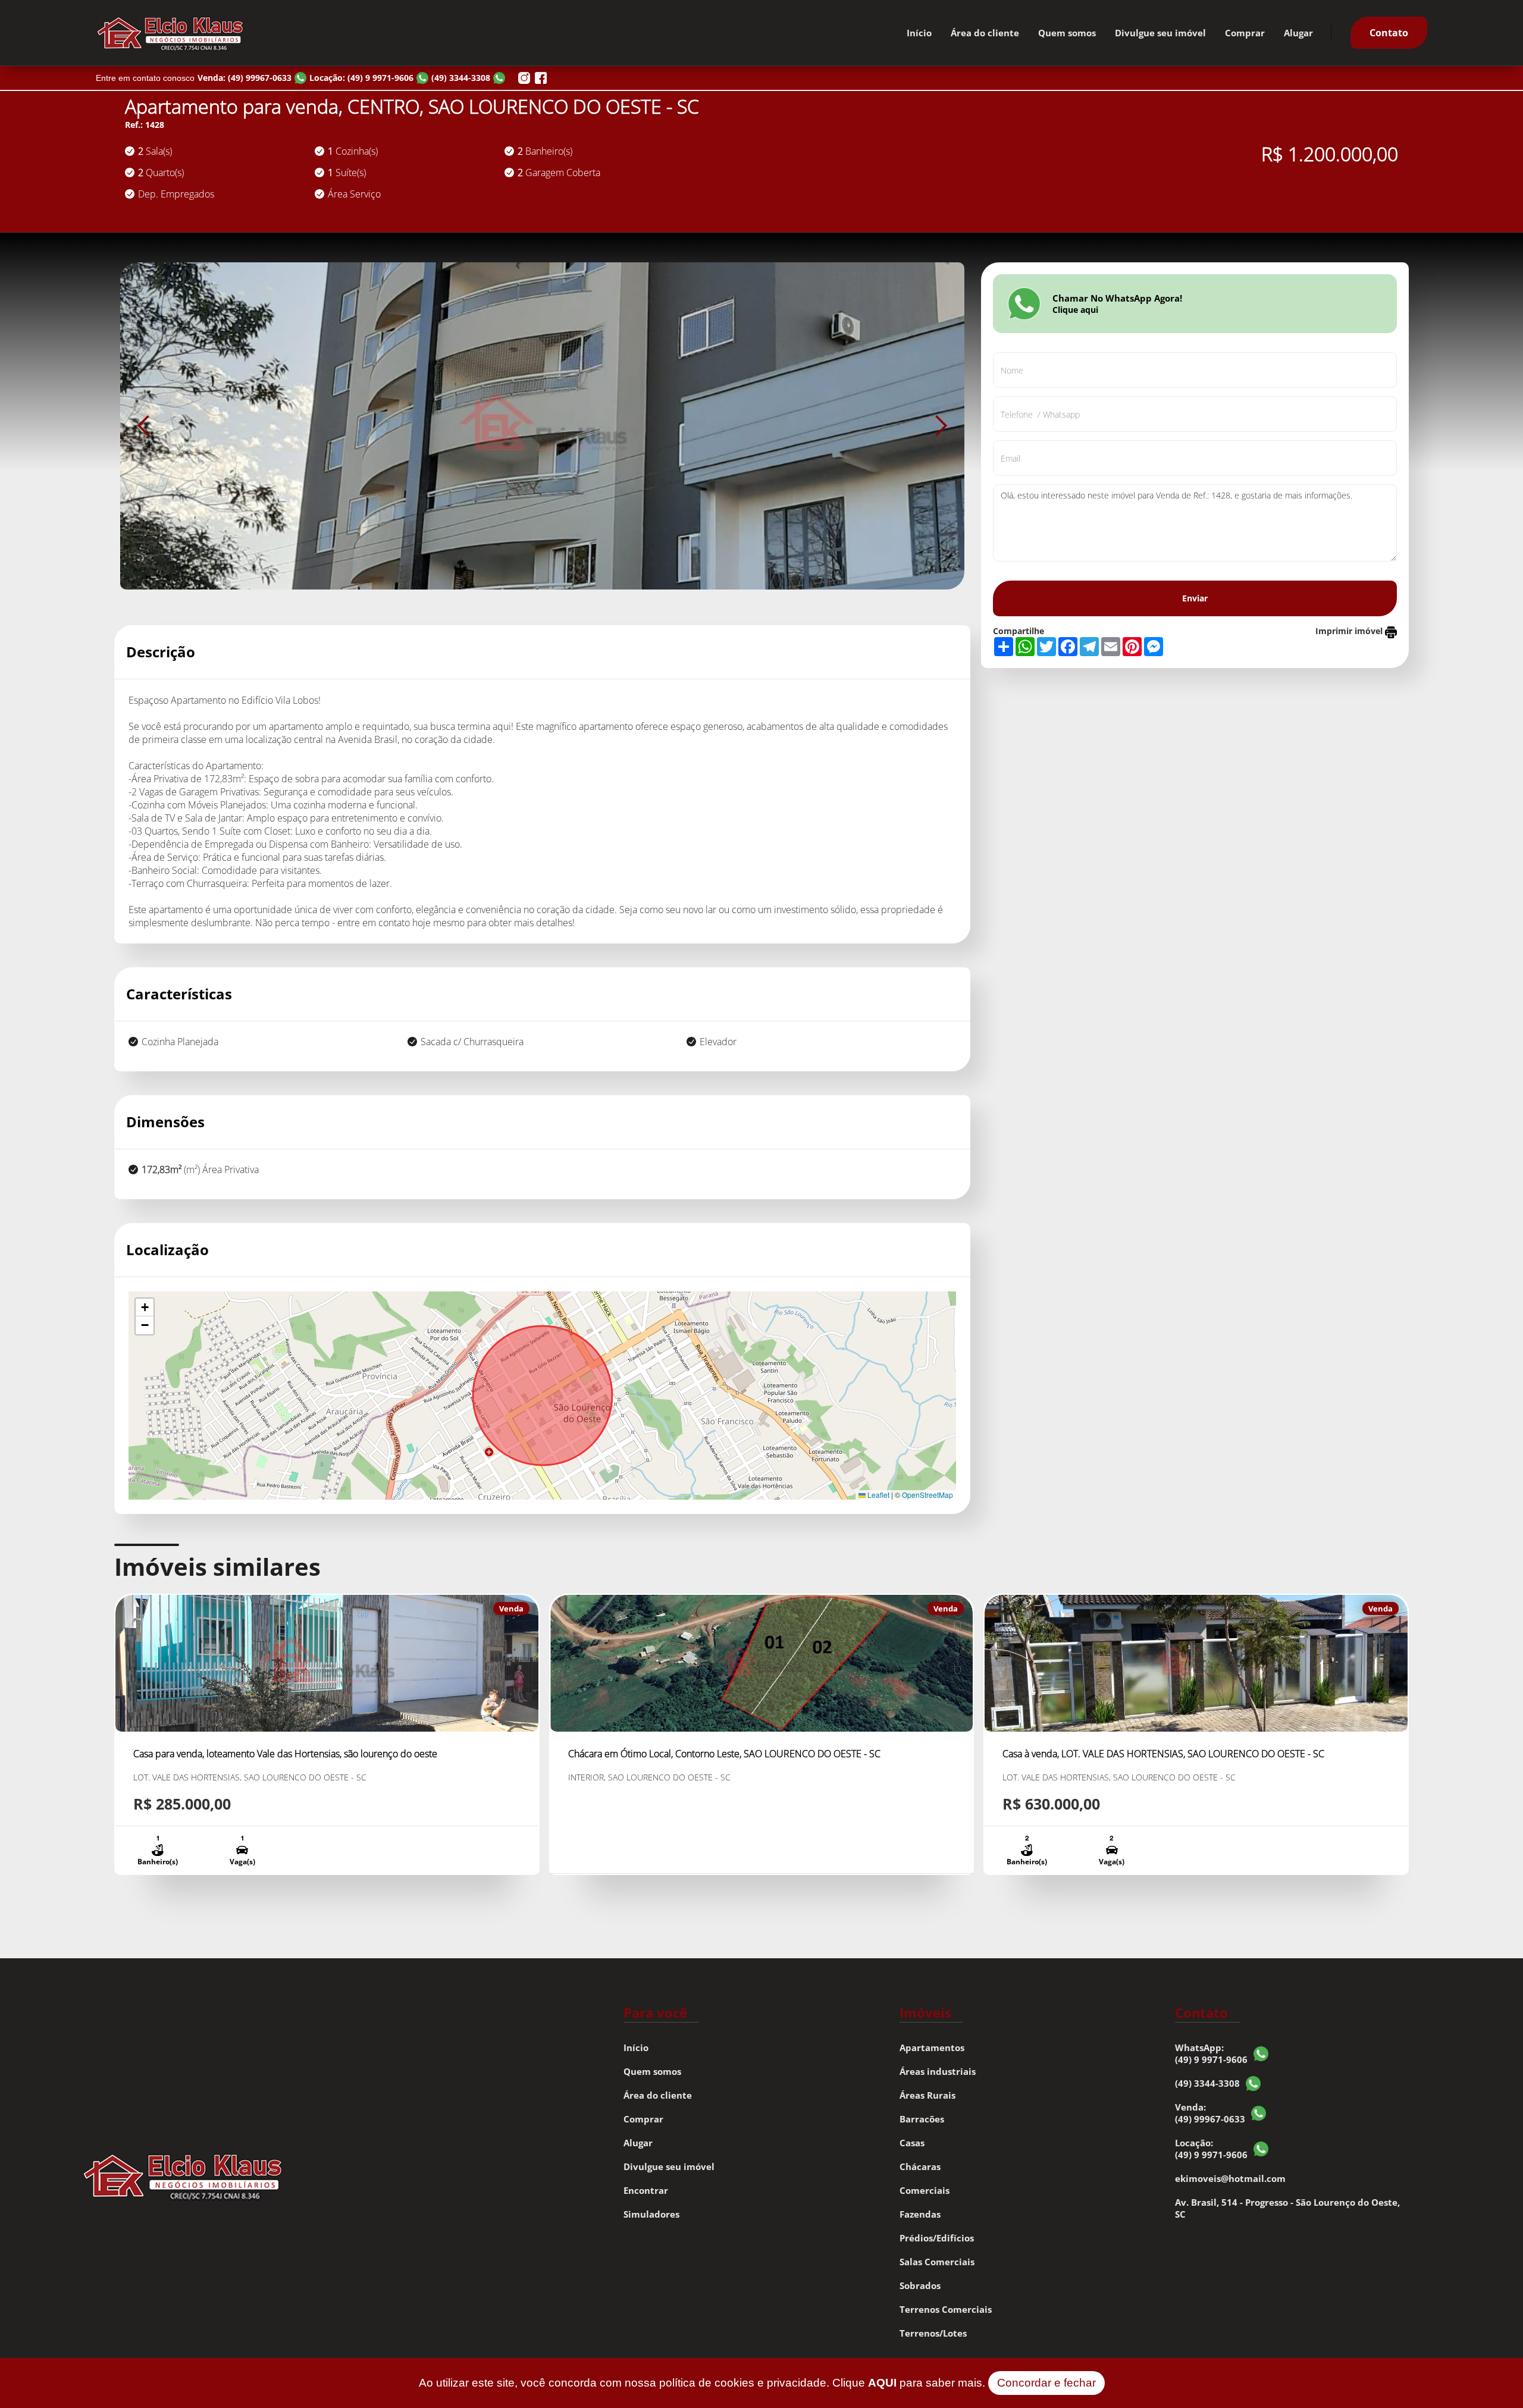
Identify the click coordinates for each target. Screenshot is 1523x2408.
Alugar (1298, 33)
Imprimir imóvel (1350, 631)
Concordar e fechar (1046, 2383)
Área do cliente (985, 33)
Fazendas (920, 2214)
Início (919, 33)
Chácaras (920, 2166)
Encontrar (646, 2190)
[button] (144, 426)
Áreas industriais (938, 2071)
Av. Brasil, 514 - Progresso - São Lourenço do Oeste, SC (1287, 2208)
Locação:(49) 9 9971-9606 (1211, 2149)
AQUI (882, 2383)
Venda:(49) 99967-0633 (1210, 2113)
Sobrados (920, 2285)
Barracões (922, 2119)
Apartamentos (932, 2048)
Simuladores (651, 2214)
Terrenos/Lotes (933, 2333)
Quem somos (1067, 33)
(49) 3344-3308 (1207, 2083)
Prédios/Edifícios (937, 2238)
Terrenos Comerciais (946, 2309)
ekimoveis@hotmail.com (1230, 2178)
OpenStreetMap (927, 1495)
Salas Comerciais (937, 2262)
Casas (912, 2143)
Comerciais (925, 2190)
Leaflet (878, 1495)
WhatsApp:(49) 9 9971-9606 (1211, 2053)
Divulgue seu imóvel (1160, 33)
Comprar (1245, 33)
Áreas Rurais (927, 2095)
